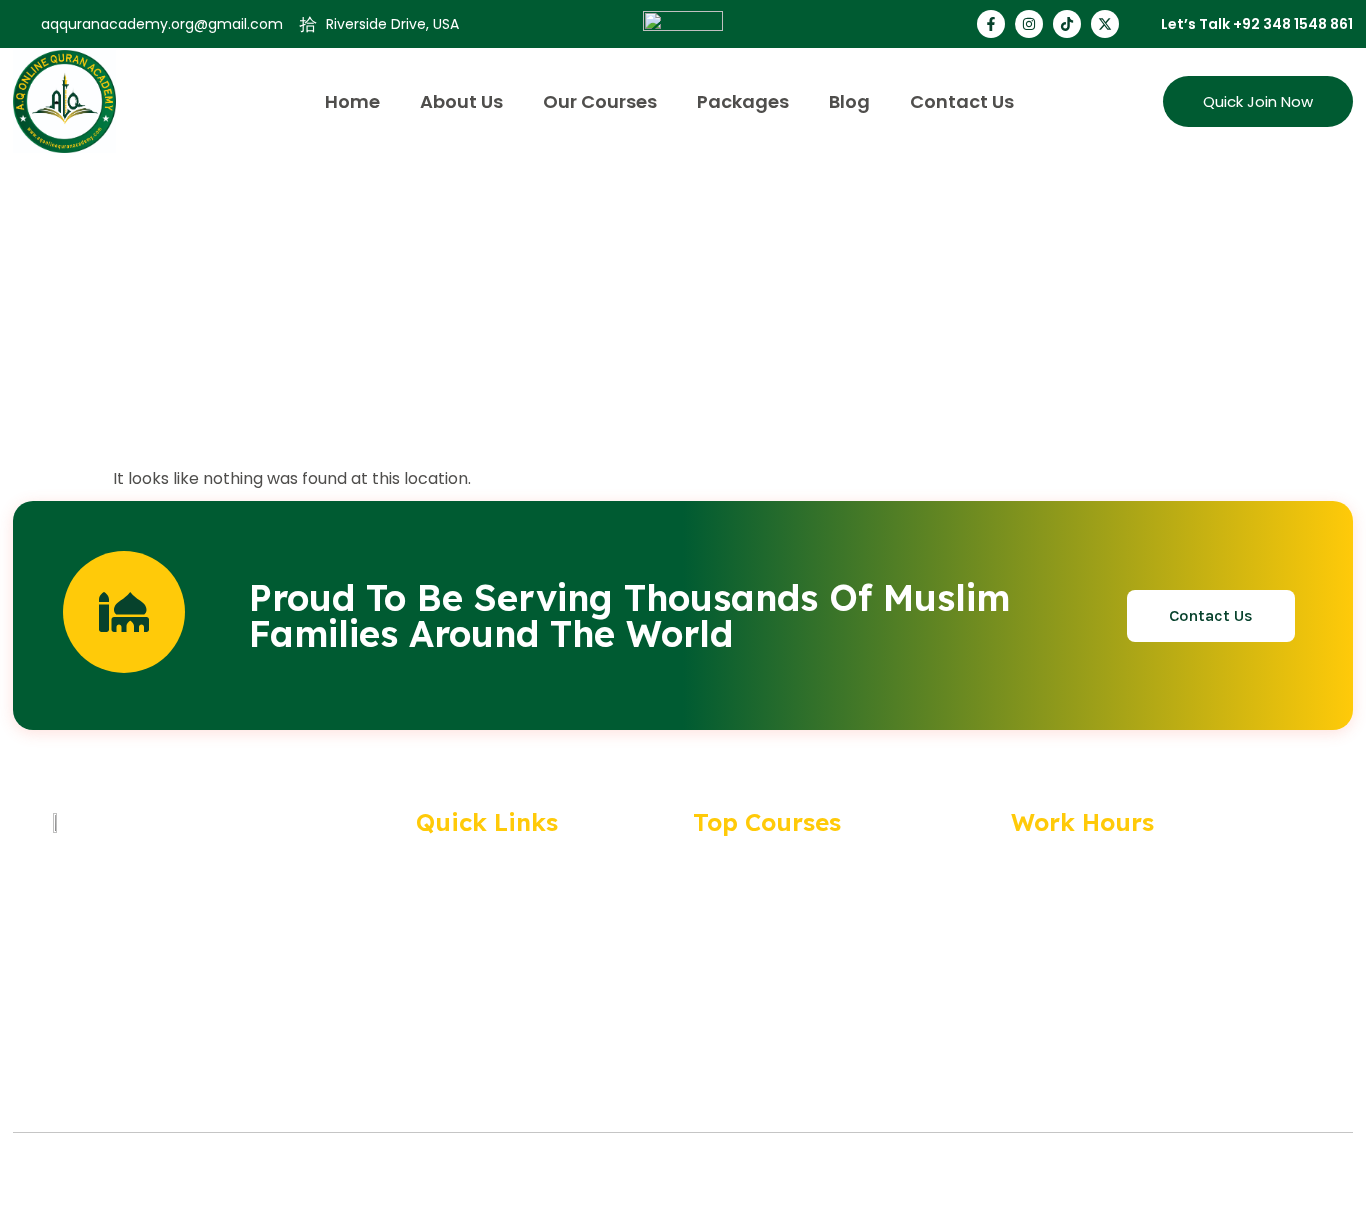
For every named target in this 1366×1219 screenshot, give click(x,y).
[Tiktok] (1067, 24)
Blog (849, 101)
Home (352, 101)
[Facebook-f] (991, 24)
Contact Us (962, 101)
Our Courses (600, 101)
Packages (743, 101)
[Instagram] (1029, 24)
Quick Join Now (1258, 101)
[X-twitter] (1105, 24)
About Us (461, 101)
